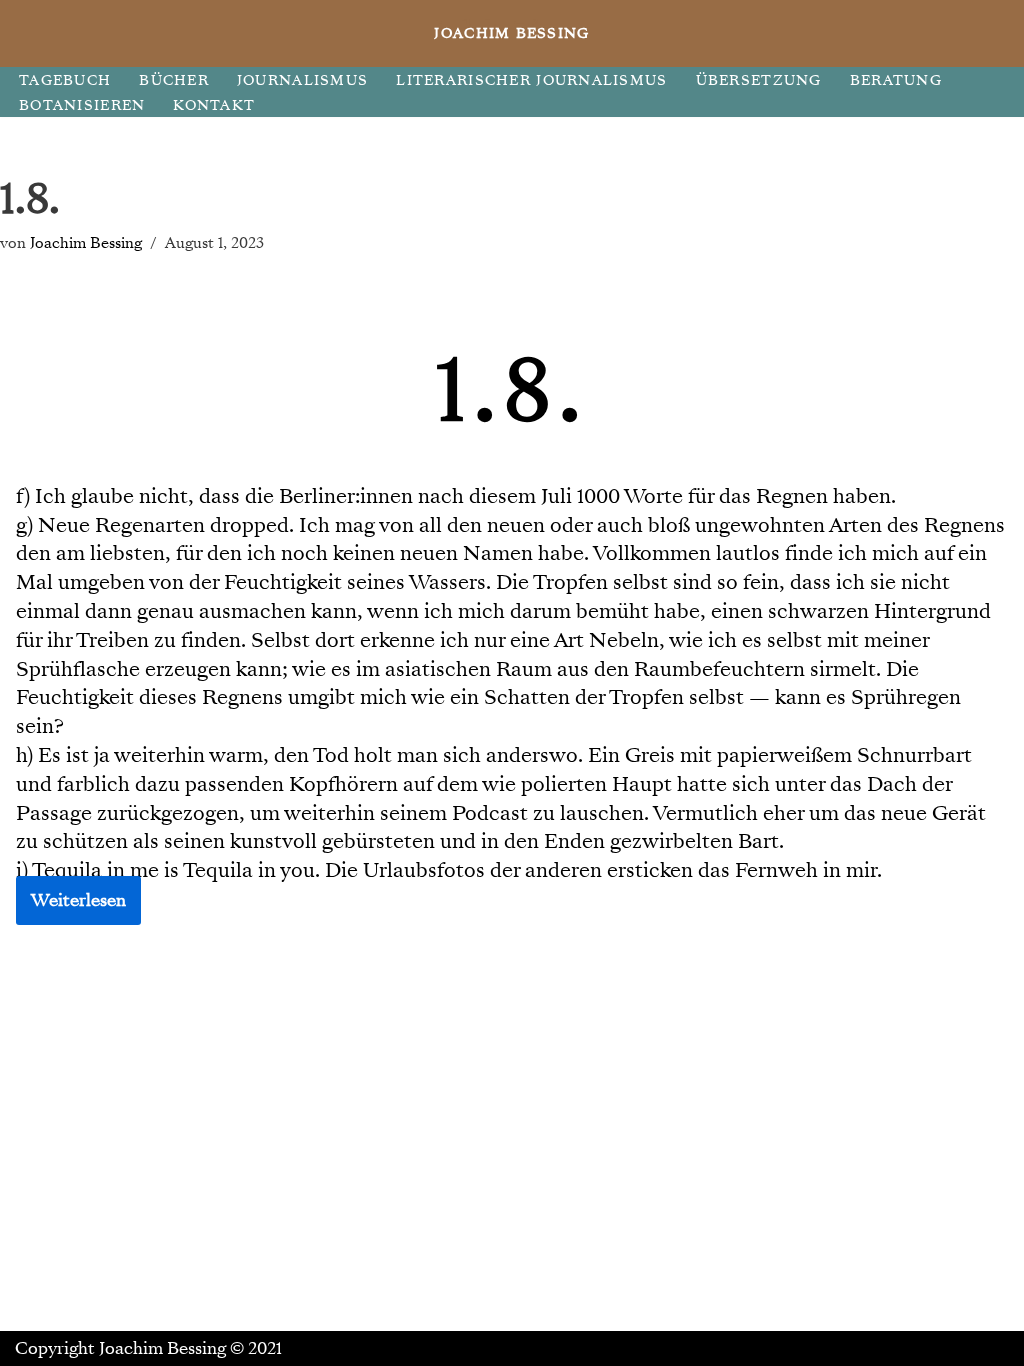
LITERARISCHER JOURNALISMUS (531, 80)
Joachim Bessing (86, 242)
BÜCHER (174, 80)
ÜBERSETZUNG (759, 80)
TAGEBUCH (65, 80)
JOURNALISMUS (302, 80)
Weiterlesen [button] (78, 900)
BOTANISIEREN (82, 105)
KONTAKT (214, 105)
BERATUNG (896, 80)
